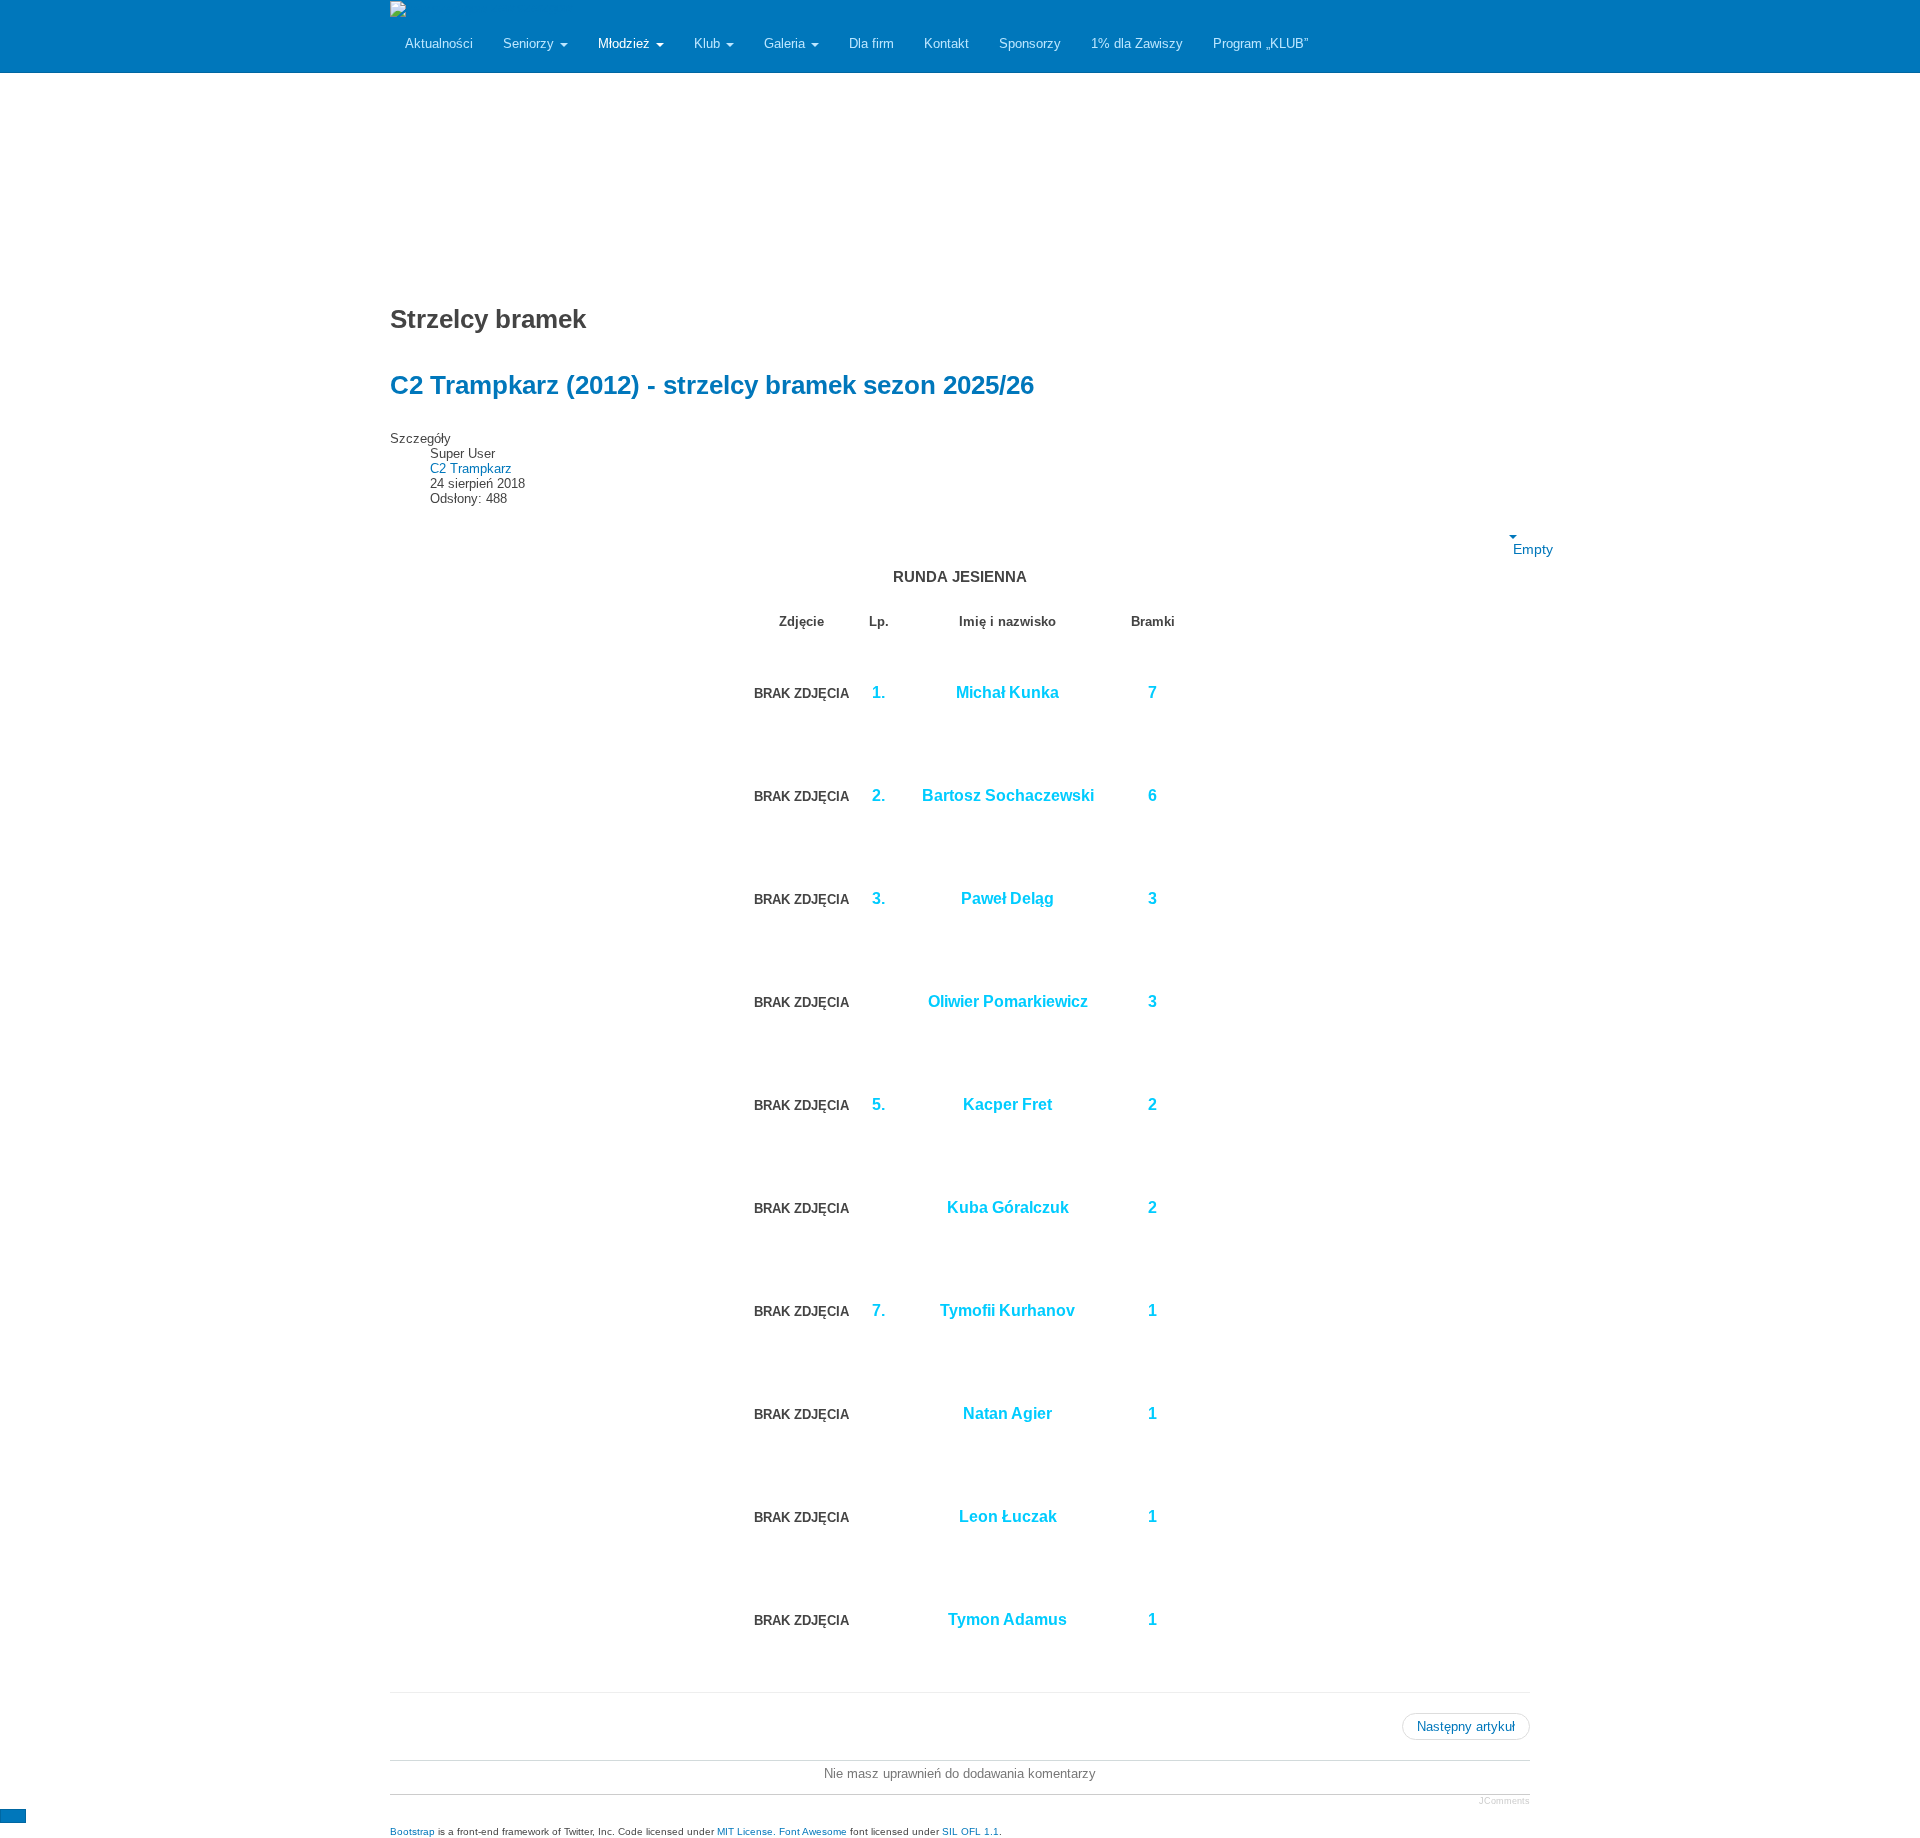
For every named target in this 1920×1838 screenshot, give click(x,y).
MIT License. (746, 1831)
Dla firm (871, 43)
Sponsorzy (1030, 43)
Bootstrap (412, 1831)
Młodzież (626, 43)
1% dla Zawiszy (1137, 43)
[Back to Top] (13, 1816)
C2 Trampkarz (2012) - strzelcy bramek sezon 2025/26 (712, 385)
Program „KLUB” (1260, 43)
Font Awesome (813, 1831)
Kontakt (946, 43)
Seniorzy (530, 43)
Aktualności (439, 43)
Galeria (786, 43)
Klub (709, 43)
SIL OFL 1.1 (970, 1831)
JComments (1504, 1801)
